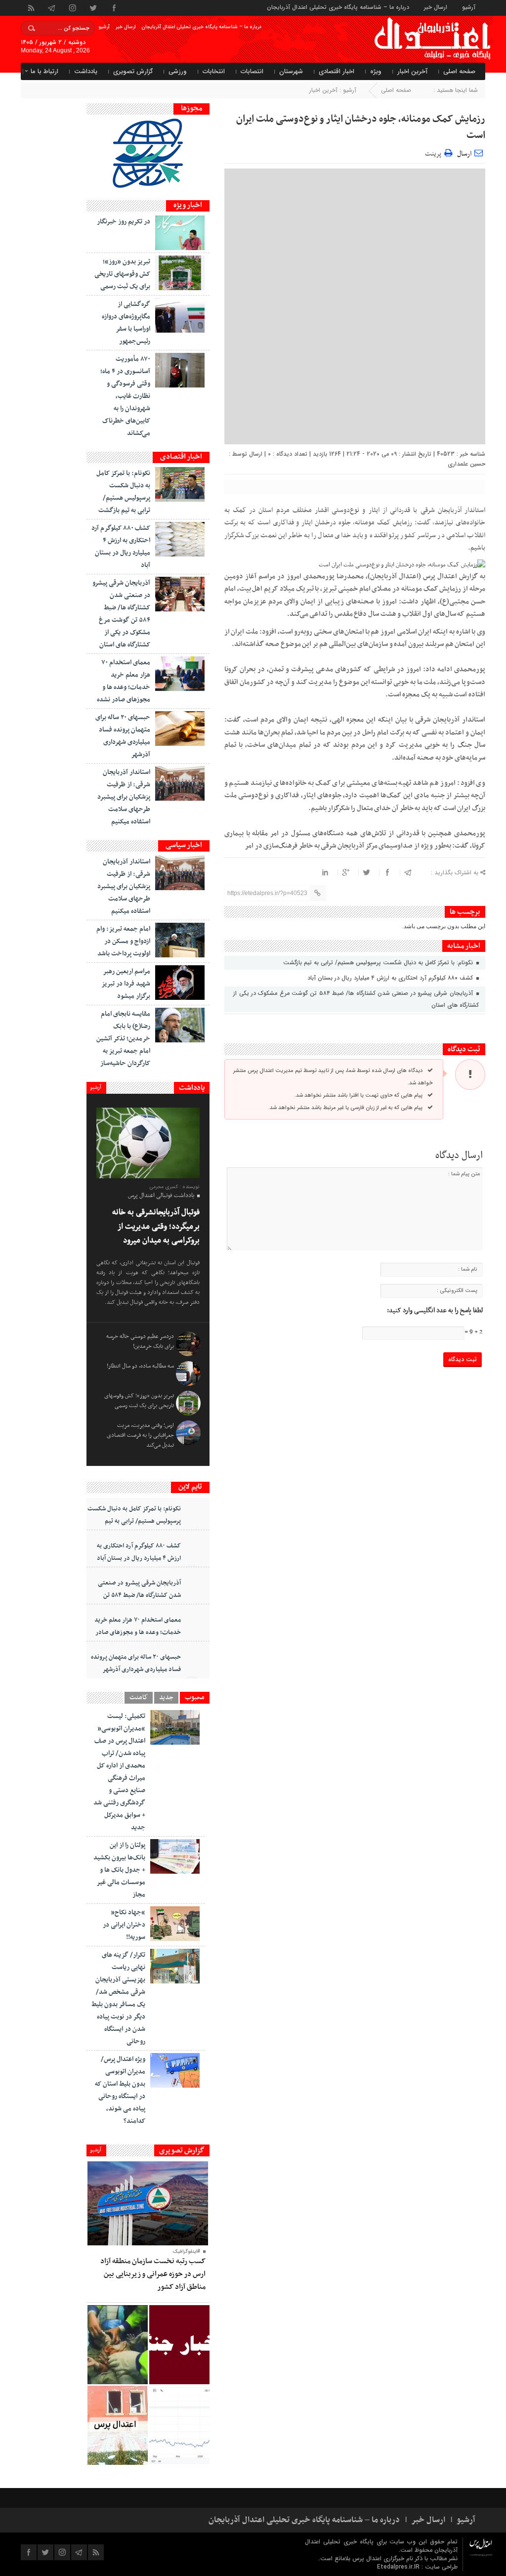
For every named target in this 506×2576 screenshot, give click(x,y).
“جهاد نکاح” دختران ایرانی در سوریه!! (124, 1925)
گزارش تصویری (133, 71)
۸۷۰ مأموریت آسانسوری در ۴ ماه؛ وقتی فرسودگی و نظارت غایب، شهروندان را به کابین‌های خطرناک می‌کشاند (125, 396)
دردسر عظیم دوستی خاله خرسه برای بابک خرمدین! (140, 1341)
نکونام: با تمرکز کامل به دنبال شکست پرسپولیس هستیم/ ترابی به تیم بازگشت (379, 963)
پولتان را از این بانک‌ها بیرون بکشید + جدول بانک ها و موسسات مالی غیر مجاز (119, 1870)
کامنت (139, 1698)
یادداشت (86, 71)
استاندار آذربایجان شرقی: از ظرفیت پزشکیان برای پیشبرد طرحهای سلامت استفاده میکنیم (124, 797)
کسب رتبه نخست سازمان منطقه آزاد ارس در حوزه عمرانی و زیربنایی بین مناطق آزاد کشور (153, 2274)
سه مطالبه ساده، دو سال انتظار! (140, 1366)
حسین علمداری (466, 464)
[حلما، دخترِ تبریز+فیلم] (118, 2345)
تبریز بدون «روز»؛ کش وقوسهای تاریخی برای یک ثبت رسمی (122, 274)
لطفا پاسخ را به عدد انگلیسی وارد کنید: (435, 1311)
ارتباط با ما (44, 71)
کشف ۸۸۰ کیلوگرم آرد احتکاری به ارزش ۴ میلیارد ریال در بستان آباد (391, 978)
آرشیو (469, 7)
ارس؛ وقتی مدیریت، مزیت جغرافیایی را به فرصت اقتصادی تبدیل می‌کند (140, 1435)
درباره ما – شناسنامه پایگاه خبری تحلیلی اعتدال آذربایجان (338, 7)
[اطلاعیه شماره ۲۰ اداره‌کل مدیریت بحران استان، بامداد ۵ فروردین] (179, 2345)
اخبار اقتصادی (337, 71)
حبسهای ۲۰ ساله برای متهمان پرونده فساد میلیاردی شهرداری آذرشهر (136, 1663)
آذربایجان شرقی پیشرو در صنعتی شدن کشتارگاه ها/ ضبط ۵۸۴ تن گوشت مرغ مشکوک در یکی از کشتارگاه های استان (356, 999)
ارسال (464, 154)
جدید (166, 1698)
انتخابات (214, 71)
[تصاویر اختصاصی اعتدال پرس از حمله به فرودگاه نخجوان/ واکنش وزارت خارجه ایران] (118, 2425)
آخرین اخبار (412, 71)
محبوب (195, 1698)
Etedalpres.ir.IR (399, 2567)
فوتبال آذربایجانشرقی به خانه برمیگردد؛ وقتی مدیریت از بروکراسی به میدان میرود (156, 1226)
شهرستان (291, 71)
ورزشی (178, 71)
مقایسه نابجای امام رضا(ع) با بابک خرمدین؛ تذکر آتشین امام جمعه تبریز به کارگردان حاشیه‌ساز (123, 1039)
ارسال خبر (436, 7)
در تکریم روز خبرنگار (124, 222)
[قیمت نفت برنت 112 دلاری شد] (179, 2425)
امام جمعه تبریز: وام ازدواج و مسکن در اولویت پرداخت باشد (123, 941)
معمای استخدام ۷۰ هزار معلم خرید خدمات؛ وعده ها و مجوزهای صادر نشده (138, 1632)
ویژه (376, 71)
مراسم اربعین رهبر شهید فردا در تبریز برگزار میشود (126, 984)
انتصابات (252, 71)
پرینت (435, 152)
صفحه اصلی (459, 71)
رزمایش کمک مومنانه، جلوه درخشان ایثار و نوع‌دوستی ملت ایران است (361, 127)
